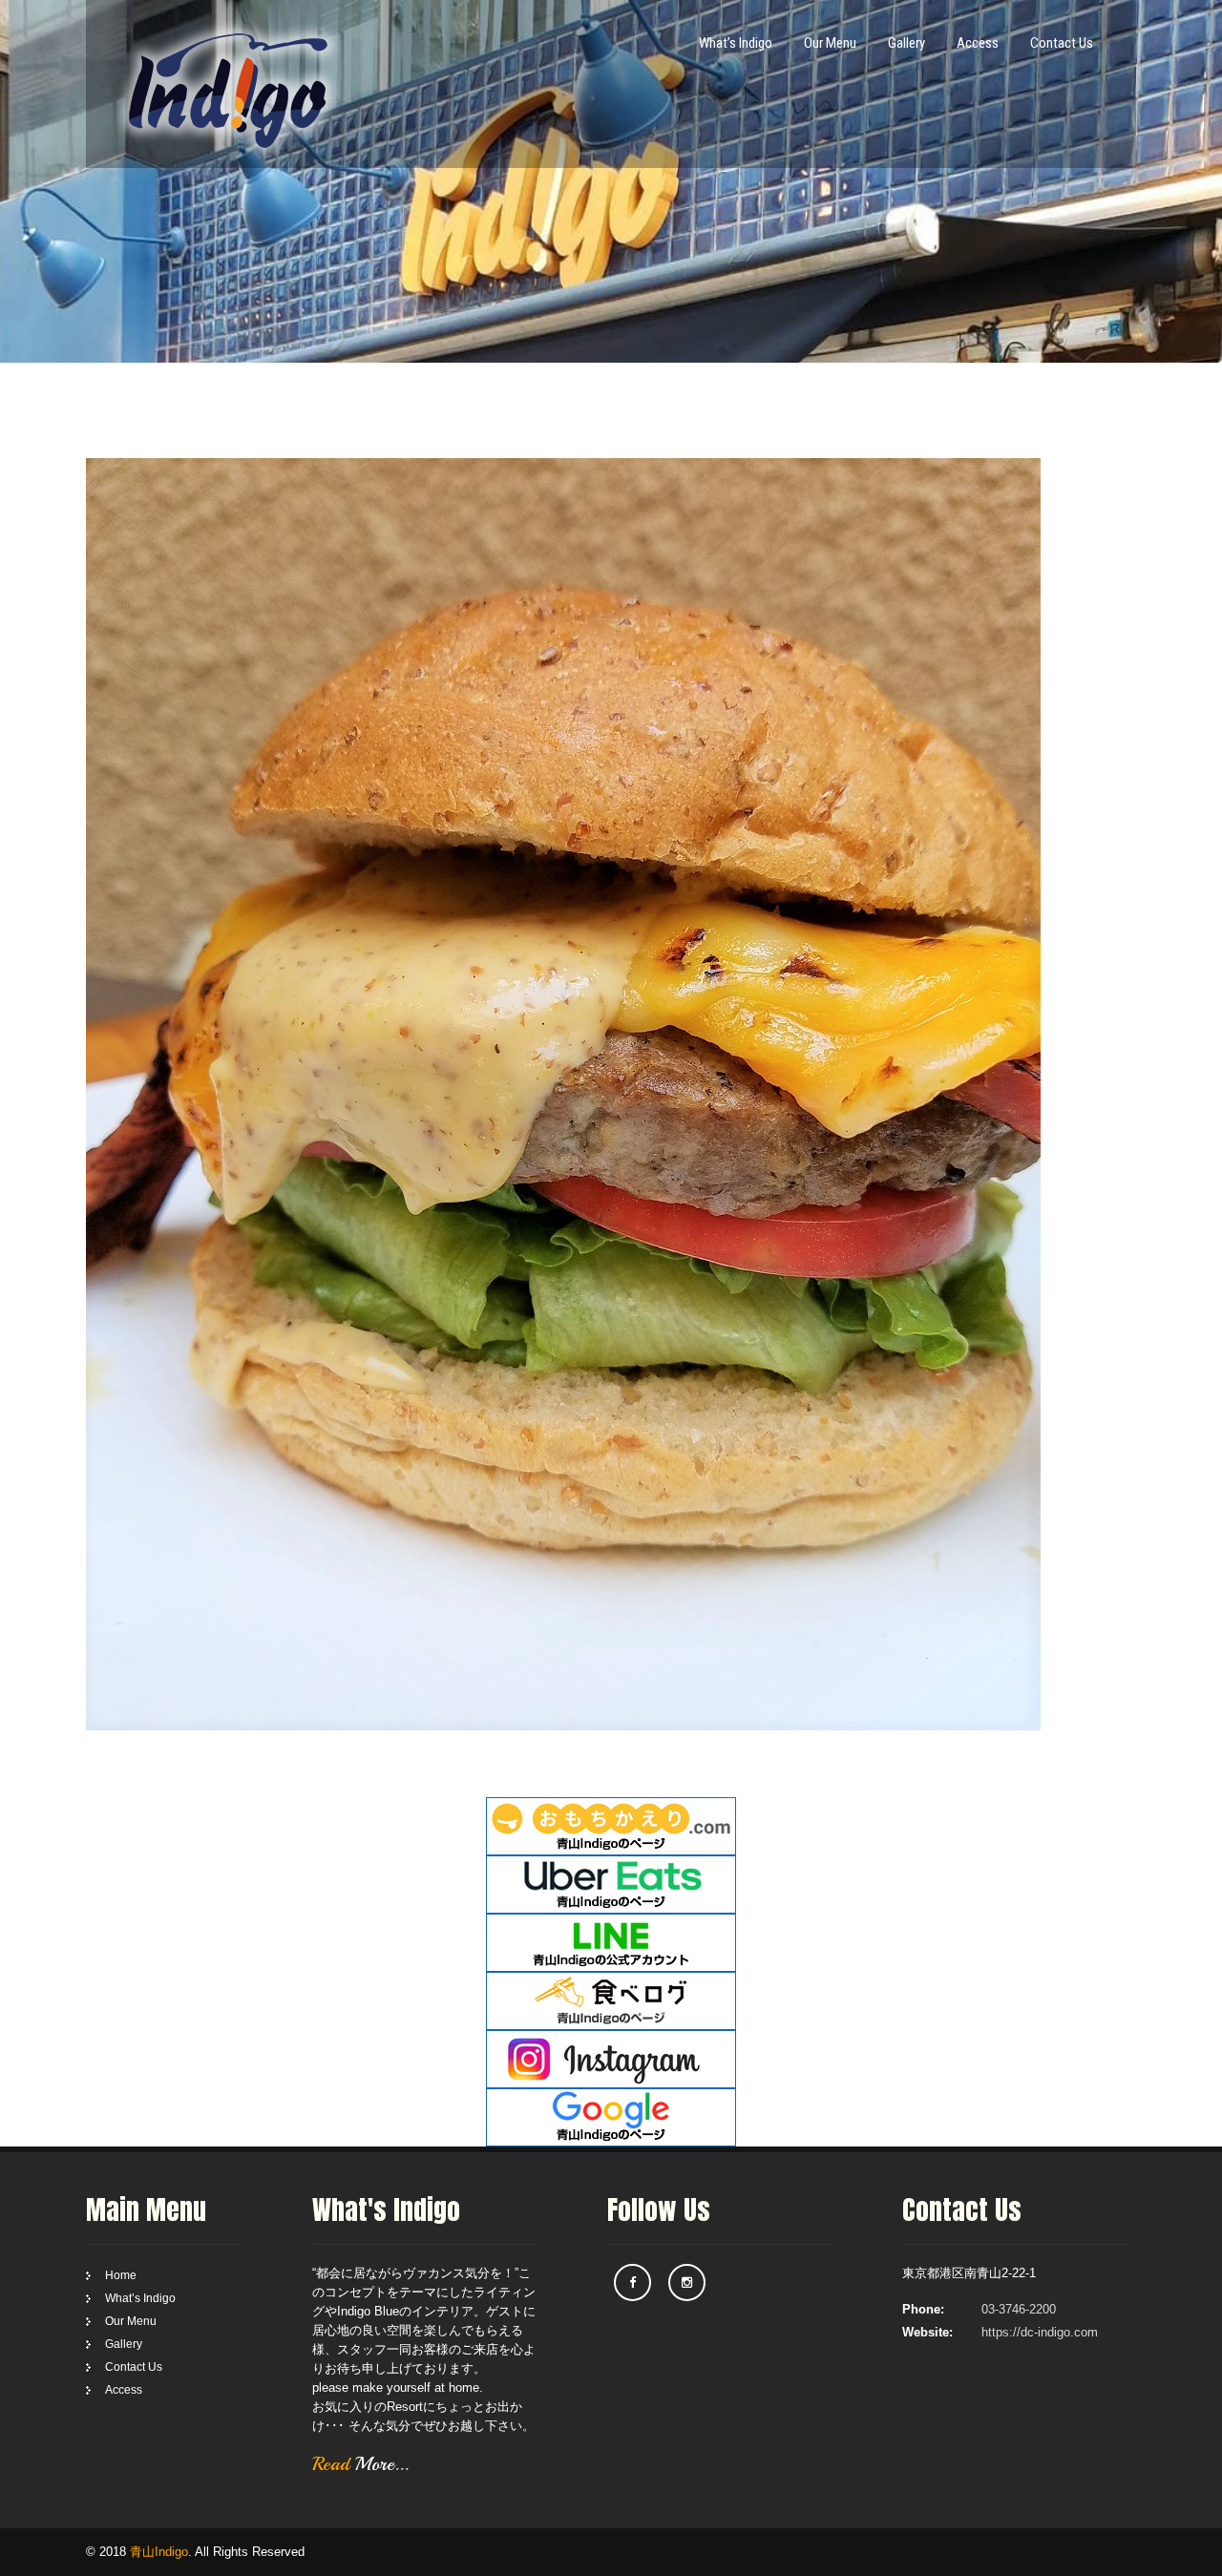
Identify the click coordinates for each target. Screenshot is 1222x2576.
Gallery (906, 43)
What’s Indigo (736, 43)
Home (121, 2275)
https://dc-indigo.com (1040, 2332)
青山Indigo (159, 2552)
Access (978, 43)
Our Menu (830, 43)
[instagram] (687, 2283)
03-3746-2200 (1019, 2309)
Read (360, 2464)
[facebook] (632, 2283)
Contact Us (1062, 43)
